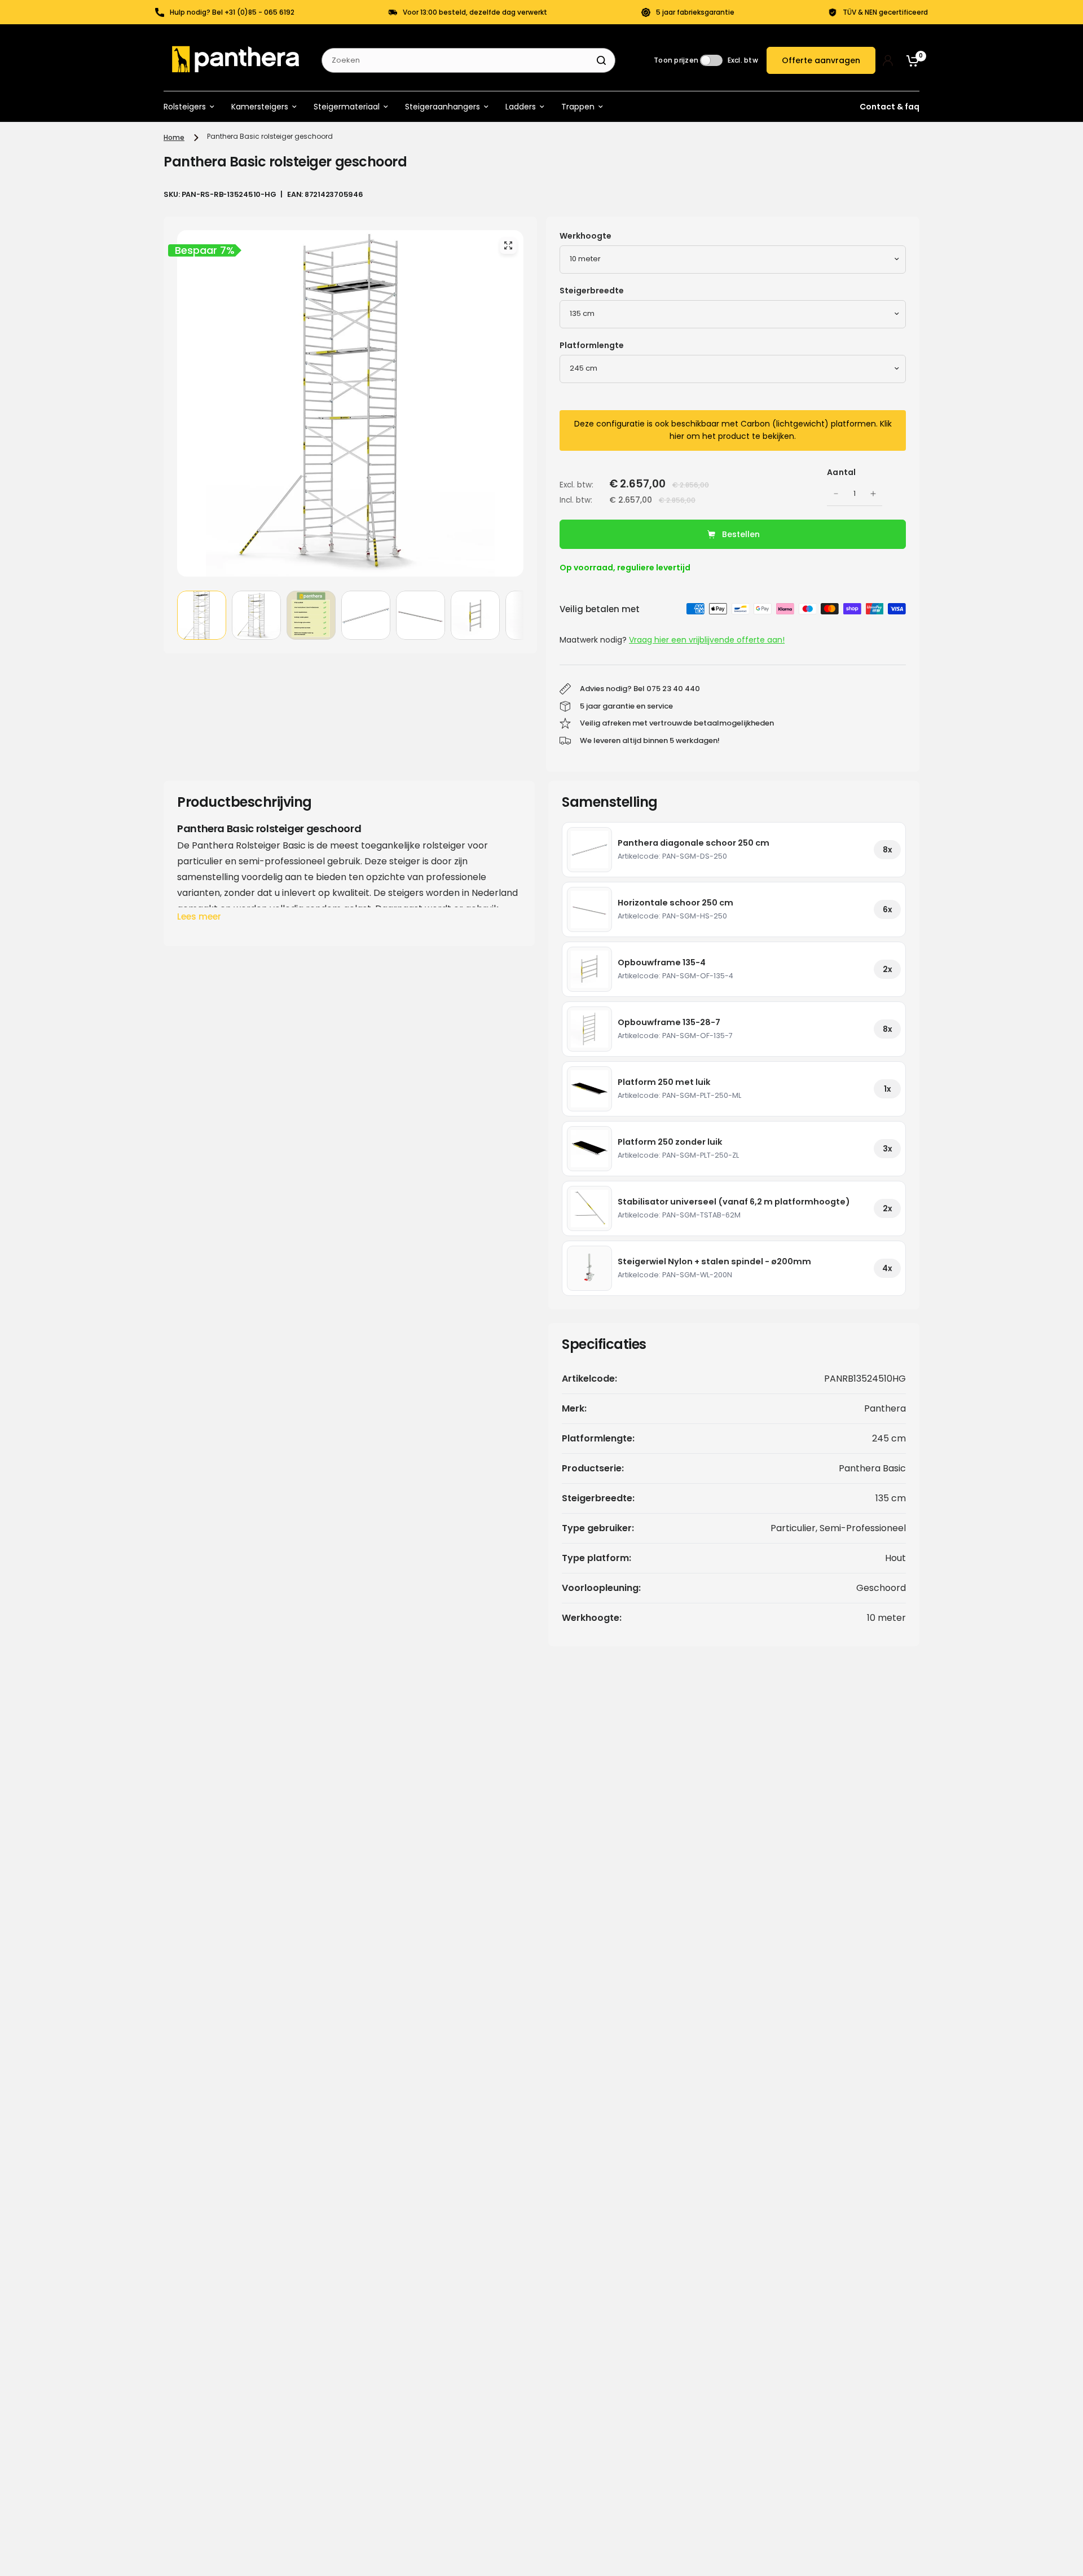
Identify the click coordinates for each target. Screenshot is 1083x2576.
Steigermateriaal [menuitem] (347, 107)
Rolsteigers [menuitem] (185, 107)
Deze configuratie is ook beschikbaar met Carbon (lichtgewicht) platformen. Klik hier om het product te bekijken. (733, 430)
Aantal (842, 472)
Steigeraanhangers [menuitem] (443, 107)
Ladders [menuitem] (521, 107)
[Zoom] (508, 245)
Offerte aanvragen (821, 60)
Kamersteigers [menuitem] (260, 107)
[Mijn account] (888, 60)
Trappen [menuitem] (578, 107)
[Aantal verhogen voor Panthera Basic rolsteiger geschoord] (873, 494)
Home (174, 137)
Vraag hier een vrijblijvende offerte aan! (707, 640)
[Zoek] (601, 60)
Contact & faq (890, 107)
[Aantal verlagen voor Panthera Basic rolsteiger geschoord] (836, 494)
